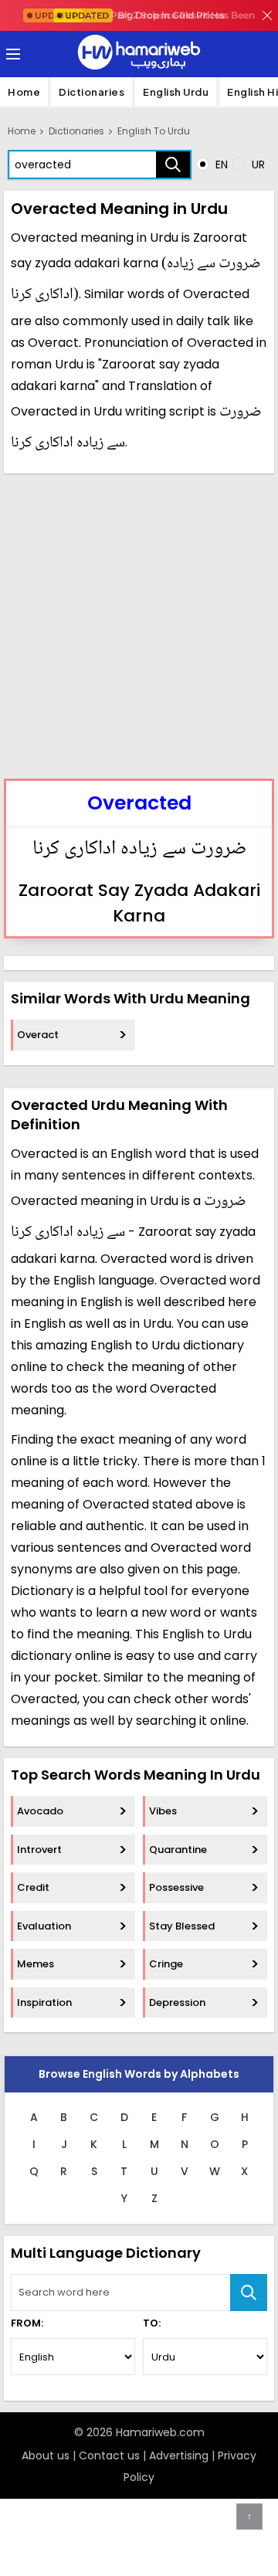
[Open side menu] (11, 54)
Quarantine (178, 1850)
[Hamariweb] (139, 54)
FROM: (27, 2323)
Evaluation (44, 1926)
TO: (152, 2323)
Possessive (176, 1887)
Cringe (166, 1964)
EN (220, 165)
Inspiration (44, 2002)
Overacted (139, 803)
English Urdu (176, 92)
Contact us (109, 2456)
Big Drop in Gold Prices (145, 15)
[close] (267, 15)
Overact (38, 1035)
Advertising (179, 2456)
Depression (177, 2002)
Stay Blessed (182, 1926)
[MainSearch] (249, 2293)
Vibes (163, 1811)
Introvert (39, 1850)
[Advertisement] (139, 624)
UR (257, 165)
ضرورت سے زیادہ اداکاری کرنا (139, 850)
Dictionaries (92, 92)
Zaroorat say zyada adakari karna (139, 903)
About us (46, 2456)
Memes (36, 1964)
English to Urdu (154, 131)
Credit (33, 1887)
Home (24, 92)
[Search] (173, 165)
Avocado (40, 1811)
